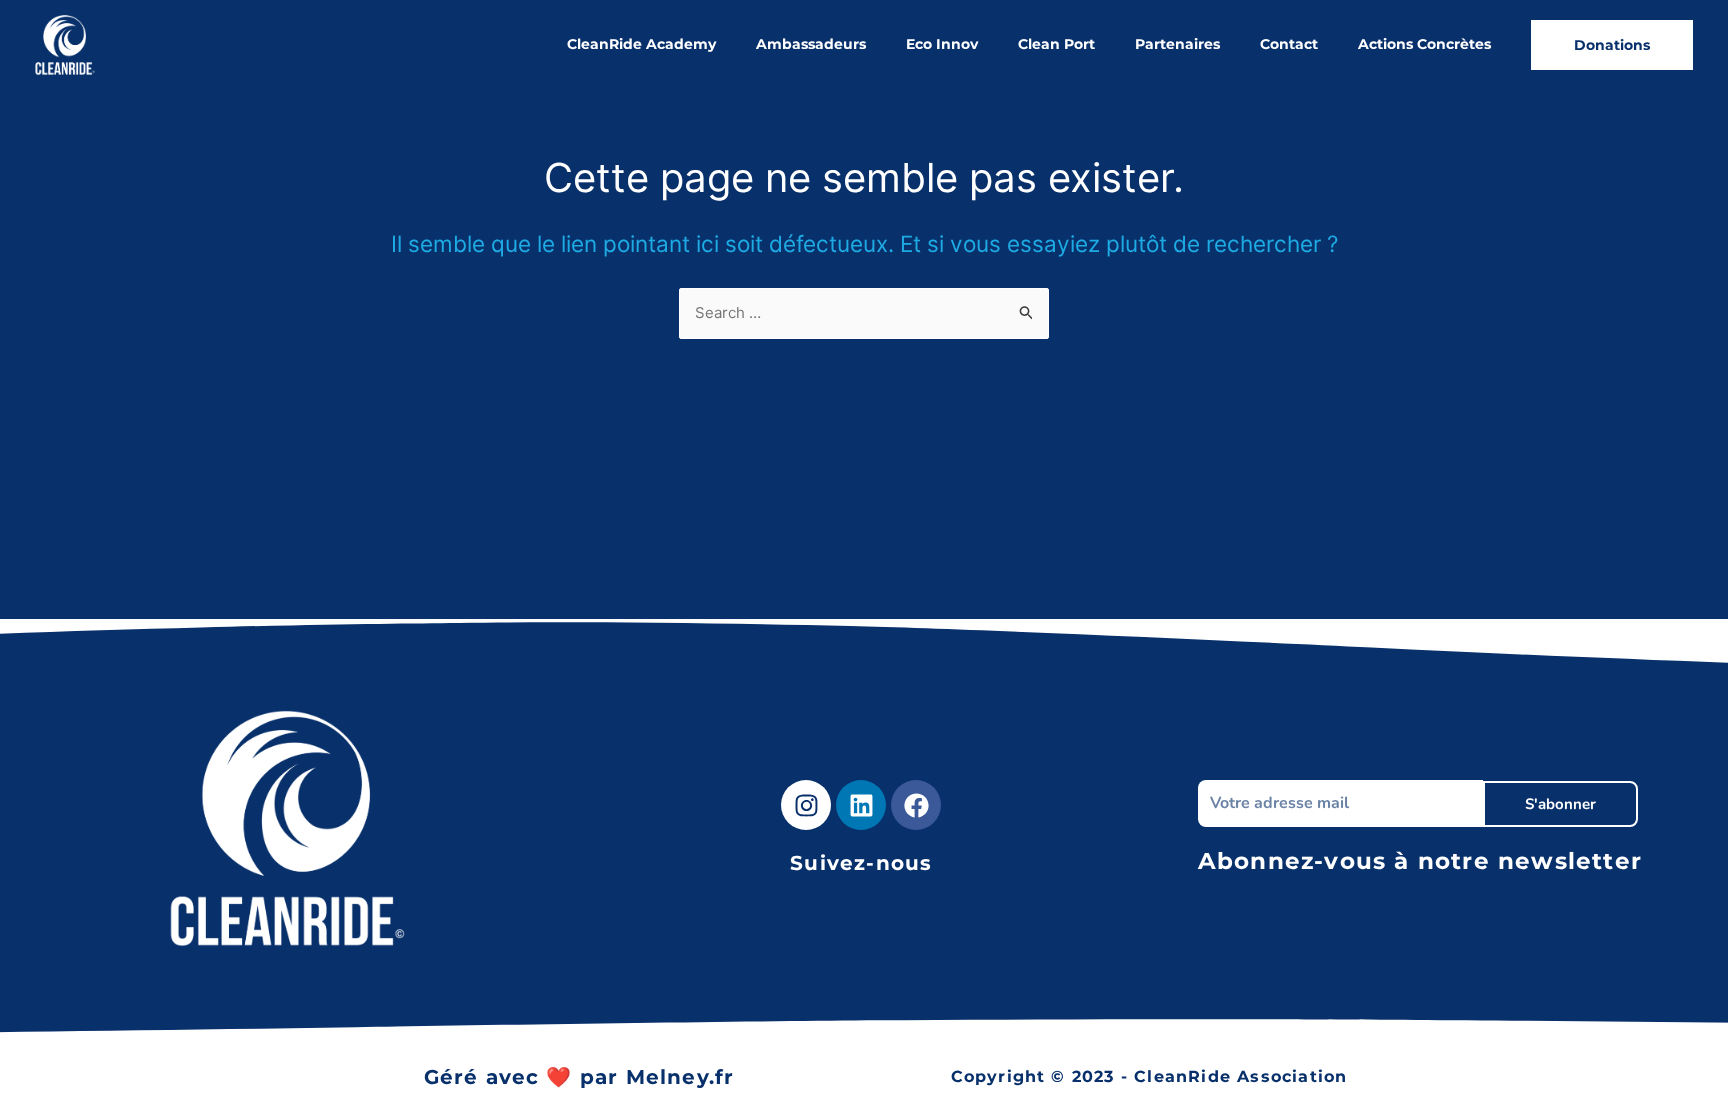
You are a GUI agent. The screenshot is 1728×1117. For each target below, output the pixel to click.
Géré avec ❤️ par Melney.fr (579, 1077)
